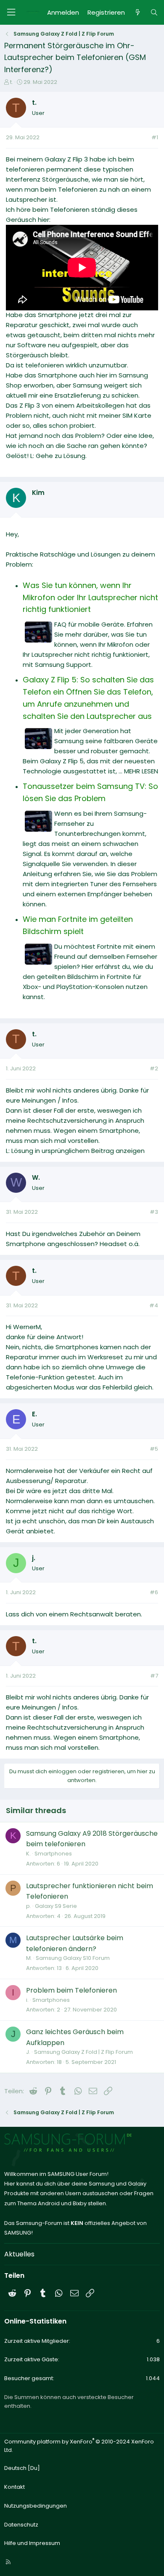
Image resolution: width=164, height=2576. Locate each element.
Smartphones (53, 1854)
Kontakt (15, 2487)
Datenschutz (21, 2525)
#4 (154, 1305)
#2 (154, 1068)
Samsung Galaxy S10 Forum (73, 1958)
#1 (155, 137)
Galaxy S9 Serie (56, 1906)
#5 (154, 1449)
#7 (154, 1676)
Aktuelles (19, 2254)
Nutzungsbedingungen (36, 2506)
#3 (154, 1212)
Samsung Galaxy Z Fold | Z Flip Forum (83, 2052)
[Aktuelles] (137, 13)
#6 (154, 1592)
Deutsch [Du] (22, 2468)
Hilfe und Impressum (32, 2543)
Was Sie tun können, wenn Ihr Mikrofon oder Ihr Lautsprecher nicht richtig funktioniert (90, 597)
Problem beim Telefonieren (71, 1990)
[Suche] (154, 13)
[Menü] (11, 12)
